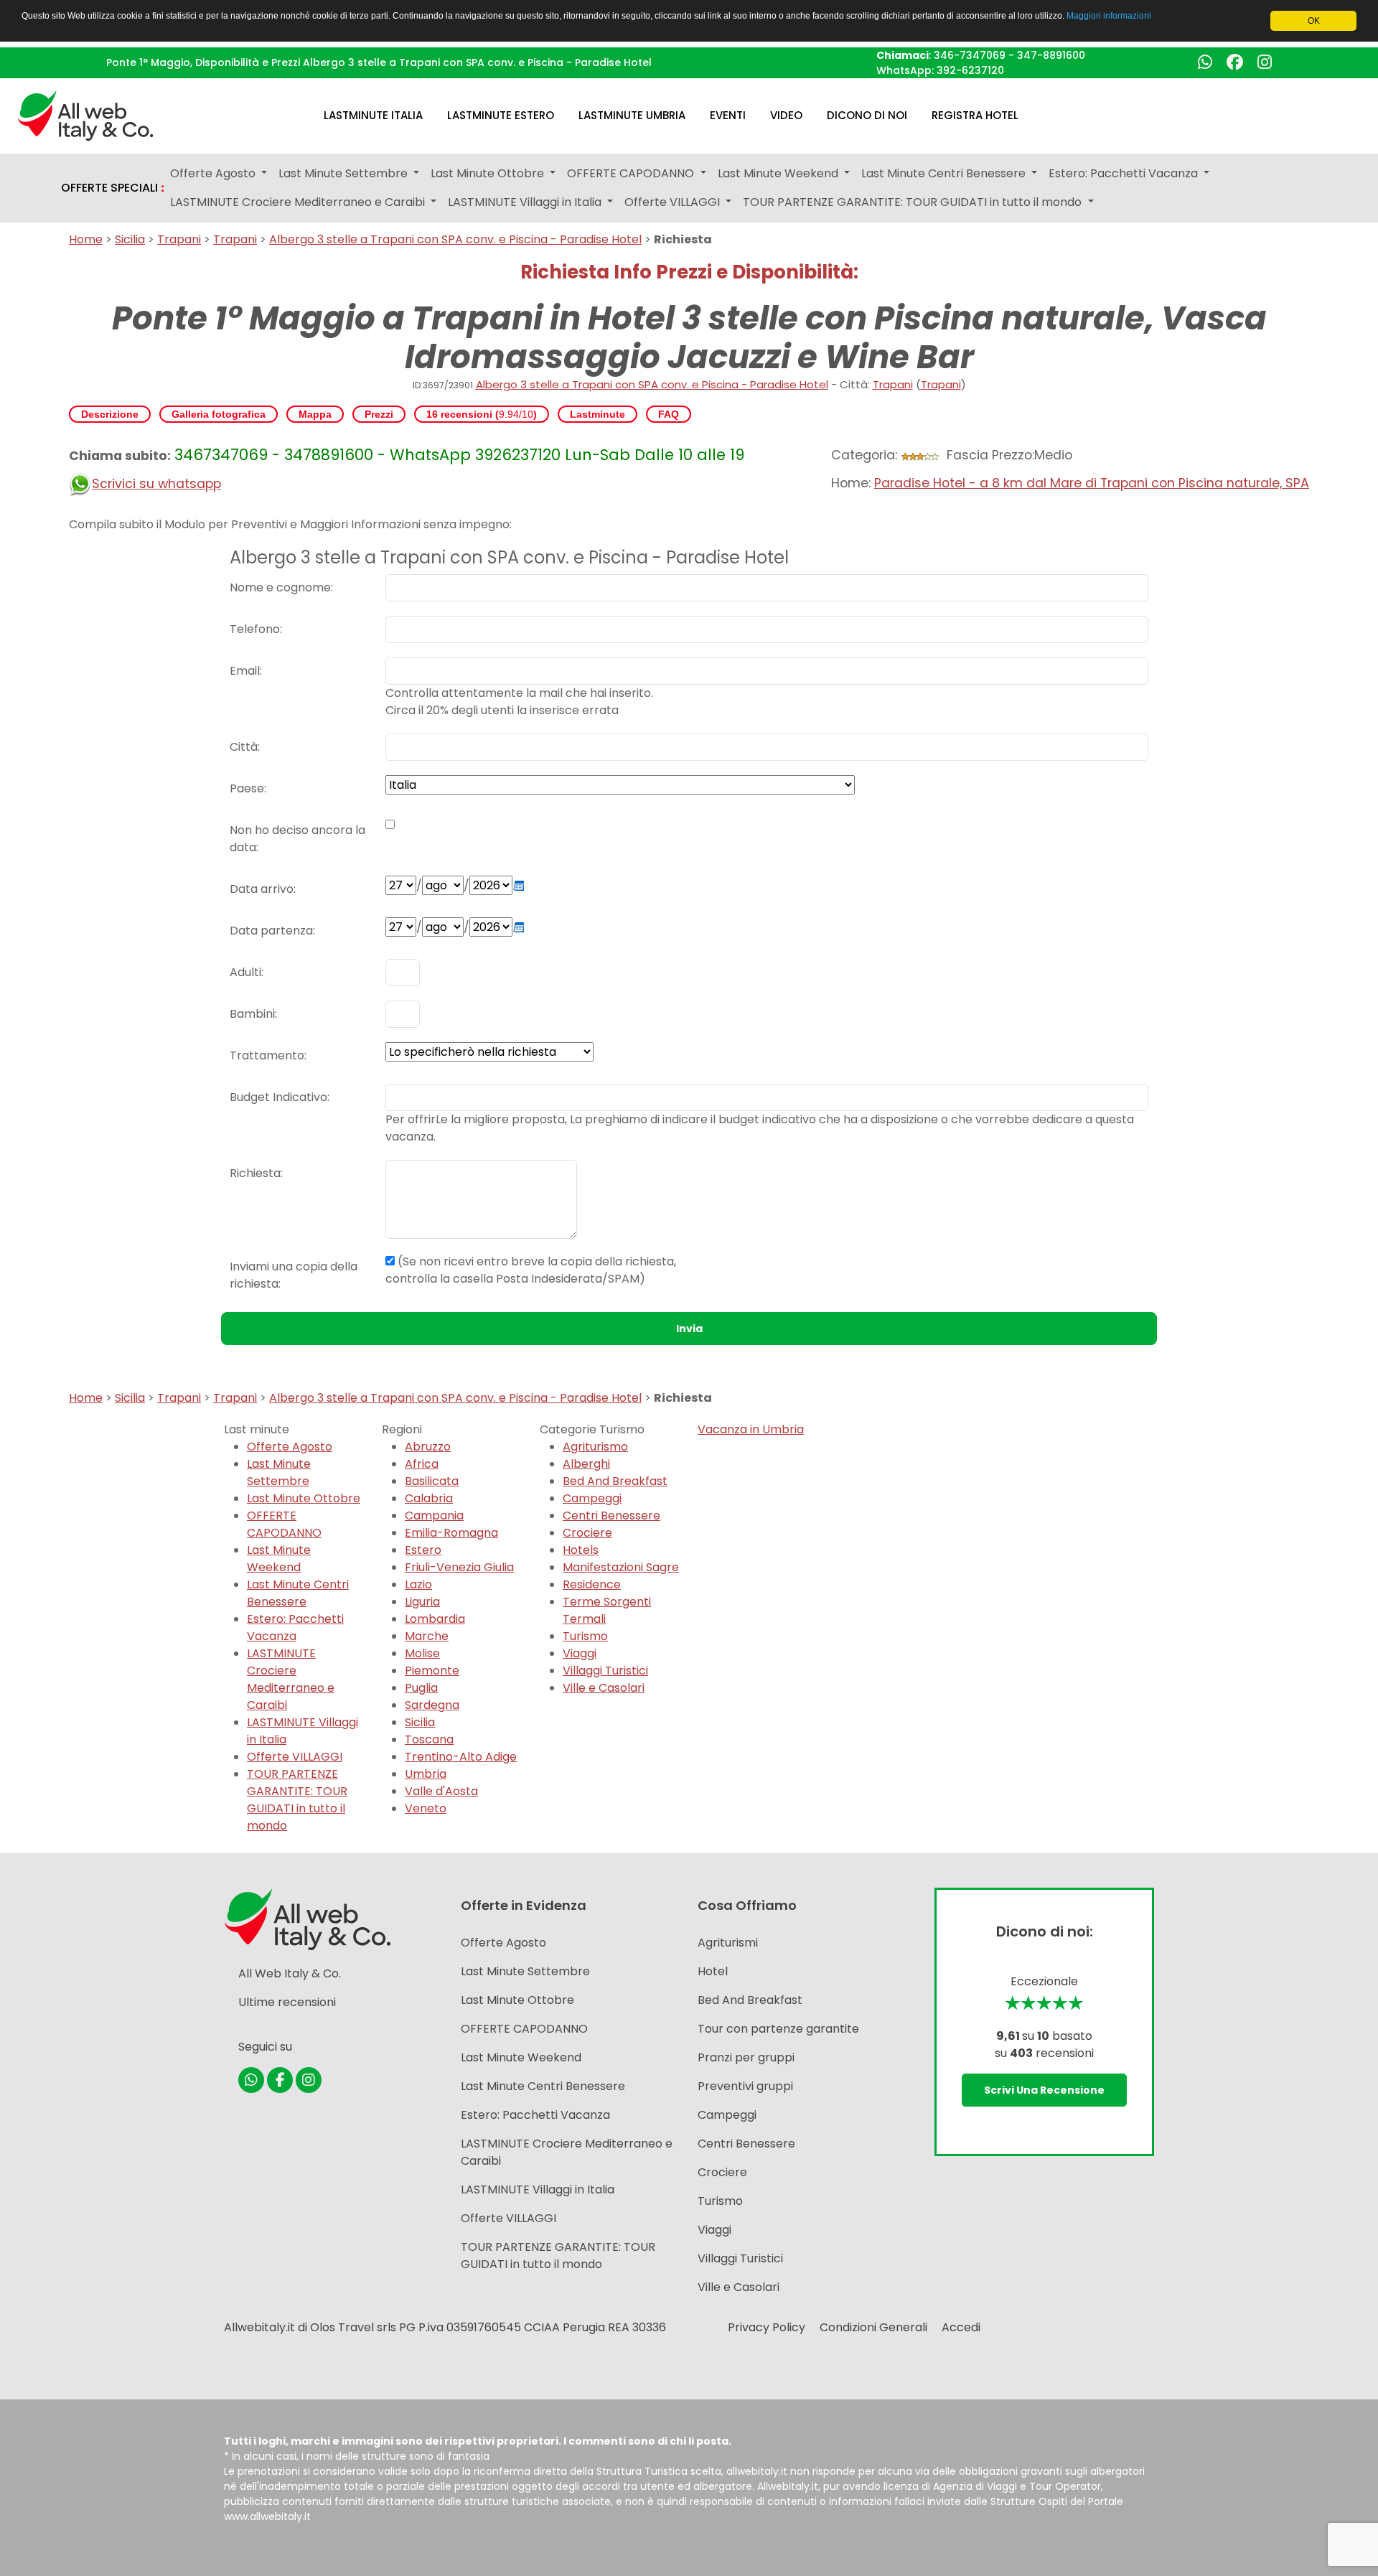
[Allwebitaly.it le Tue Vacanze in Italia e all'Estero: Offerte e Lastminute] (85, 114)
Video (786, 115)
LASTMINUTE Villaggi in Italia (538, 2189)
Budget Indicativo (278, 1097)
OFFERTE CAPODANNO (284, 1524)
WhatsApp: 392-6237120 (940, 70)
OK (1314, 21)
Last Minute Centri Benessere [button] (945, 173)
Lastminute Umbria (632, 115)
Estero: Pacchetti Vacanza (295, 1627)
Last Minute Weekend (279, 1559)
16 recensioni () (482, 414)
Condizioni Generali (873, 2327)
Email (245, 671)
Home (86, 239)
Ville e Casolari (604, 1688)
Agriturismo (595, 1447)
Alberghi (586, 1464)
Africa (422, 1464)
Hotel (713, 1971)
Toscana (429, 1739)
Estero (423, 1550)
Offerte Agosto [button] (214, 173)
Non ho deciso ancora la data (297, 839)
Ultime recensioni (287, 2002)
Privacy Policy (767, 2327)
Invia (689, 1329)
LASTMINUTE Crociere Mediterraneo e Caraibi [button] (299, 202)
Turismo (585, 1636)
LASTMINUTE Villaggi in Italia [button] (526, 202)
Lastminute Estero (501, 115)
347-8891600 (1051, 55)
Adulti (245, 972)
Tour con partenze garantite (778, 2029)
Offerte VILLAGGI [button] (674, 202)
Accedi (961, 2327)
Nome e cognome (280, 587)
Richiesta (255, 1173)
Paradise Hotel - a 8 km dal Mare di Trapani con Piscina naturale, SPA (1092, 483)
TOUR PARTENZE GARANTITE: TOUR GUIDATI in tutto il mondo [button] (914, 202)
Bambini (252, 1014)
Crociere (587, 1533)
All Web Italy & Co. (290, 1973)
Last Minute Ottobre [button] (489, 173)
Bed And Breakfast (615, 1481)
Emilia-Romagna (451, 1533)
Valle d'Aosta (441, 1791)
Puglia (421, 1688)
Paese (247, 788)
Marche (427, 1636)
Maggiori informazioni (1109, 16)
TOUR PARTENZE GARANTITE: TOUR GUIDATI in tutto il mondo (297, 1800)
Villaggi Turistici (605, 1671)
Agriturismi (728, 1943)
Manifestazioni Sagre (621, 1567)
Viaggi (580, 1653)
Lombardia (435, 1619)
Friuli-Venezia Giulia (459, 1567)
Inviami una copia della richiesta (294, 1275)
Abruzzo (428, 1447)
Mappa (315, 414)
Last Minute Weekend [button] (779, 173)
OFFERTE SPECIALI (113, 188)
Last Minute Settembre (279, 1472)
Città (244, 747)
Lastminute (597, 414)
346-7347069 (970, 55)
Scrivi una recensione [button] (1044, 2090)
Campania (434, 1516)
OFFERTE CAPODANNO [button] (632, 173)
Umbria (426, 1774)
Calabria (429, 1498)
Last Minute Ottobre (304, 1498)
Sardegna (432, 1705)
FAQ (669, 414)
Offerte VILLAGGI (295, 1757)
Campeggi (592, 1498)
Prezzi (379, 414)
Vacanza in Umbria (751, 1429)
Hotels (581, 1550)
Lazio (418, 1584)
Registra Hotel (975, 115)
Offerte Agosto (290, 1447)
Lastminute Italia (373, 115)
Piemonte (432, 1671)
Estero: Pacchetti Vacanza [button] (1125, 173)
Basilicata (432, 1481)
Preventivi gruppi (745, 2086)
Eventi (728, 115)
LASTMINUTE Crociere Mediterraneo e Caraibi (291, 1679)
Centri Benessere (611, 1516)
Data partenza (271, 931)
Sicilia (130, 239)
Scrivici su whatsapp (156, 484)
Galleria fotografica (219, 414)
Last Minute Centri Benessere (298, 1593)
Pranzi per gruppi (746, 2057)
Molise (422, 1653)
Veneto (426, 1808)
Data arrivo (262, 889)
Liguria (422, 1602)
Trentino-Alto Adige (461, 1757)
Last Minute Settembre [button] (344, 173)
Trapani (179, 239)
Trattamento (267, 1055)
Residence (592, 1584)
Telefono (255, 629)
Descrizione (110, 414)
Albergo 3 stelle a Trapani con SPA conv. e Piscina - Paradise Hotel (455, 239)
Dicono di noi (867, 115)
